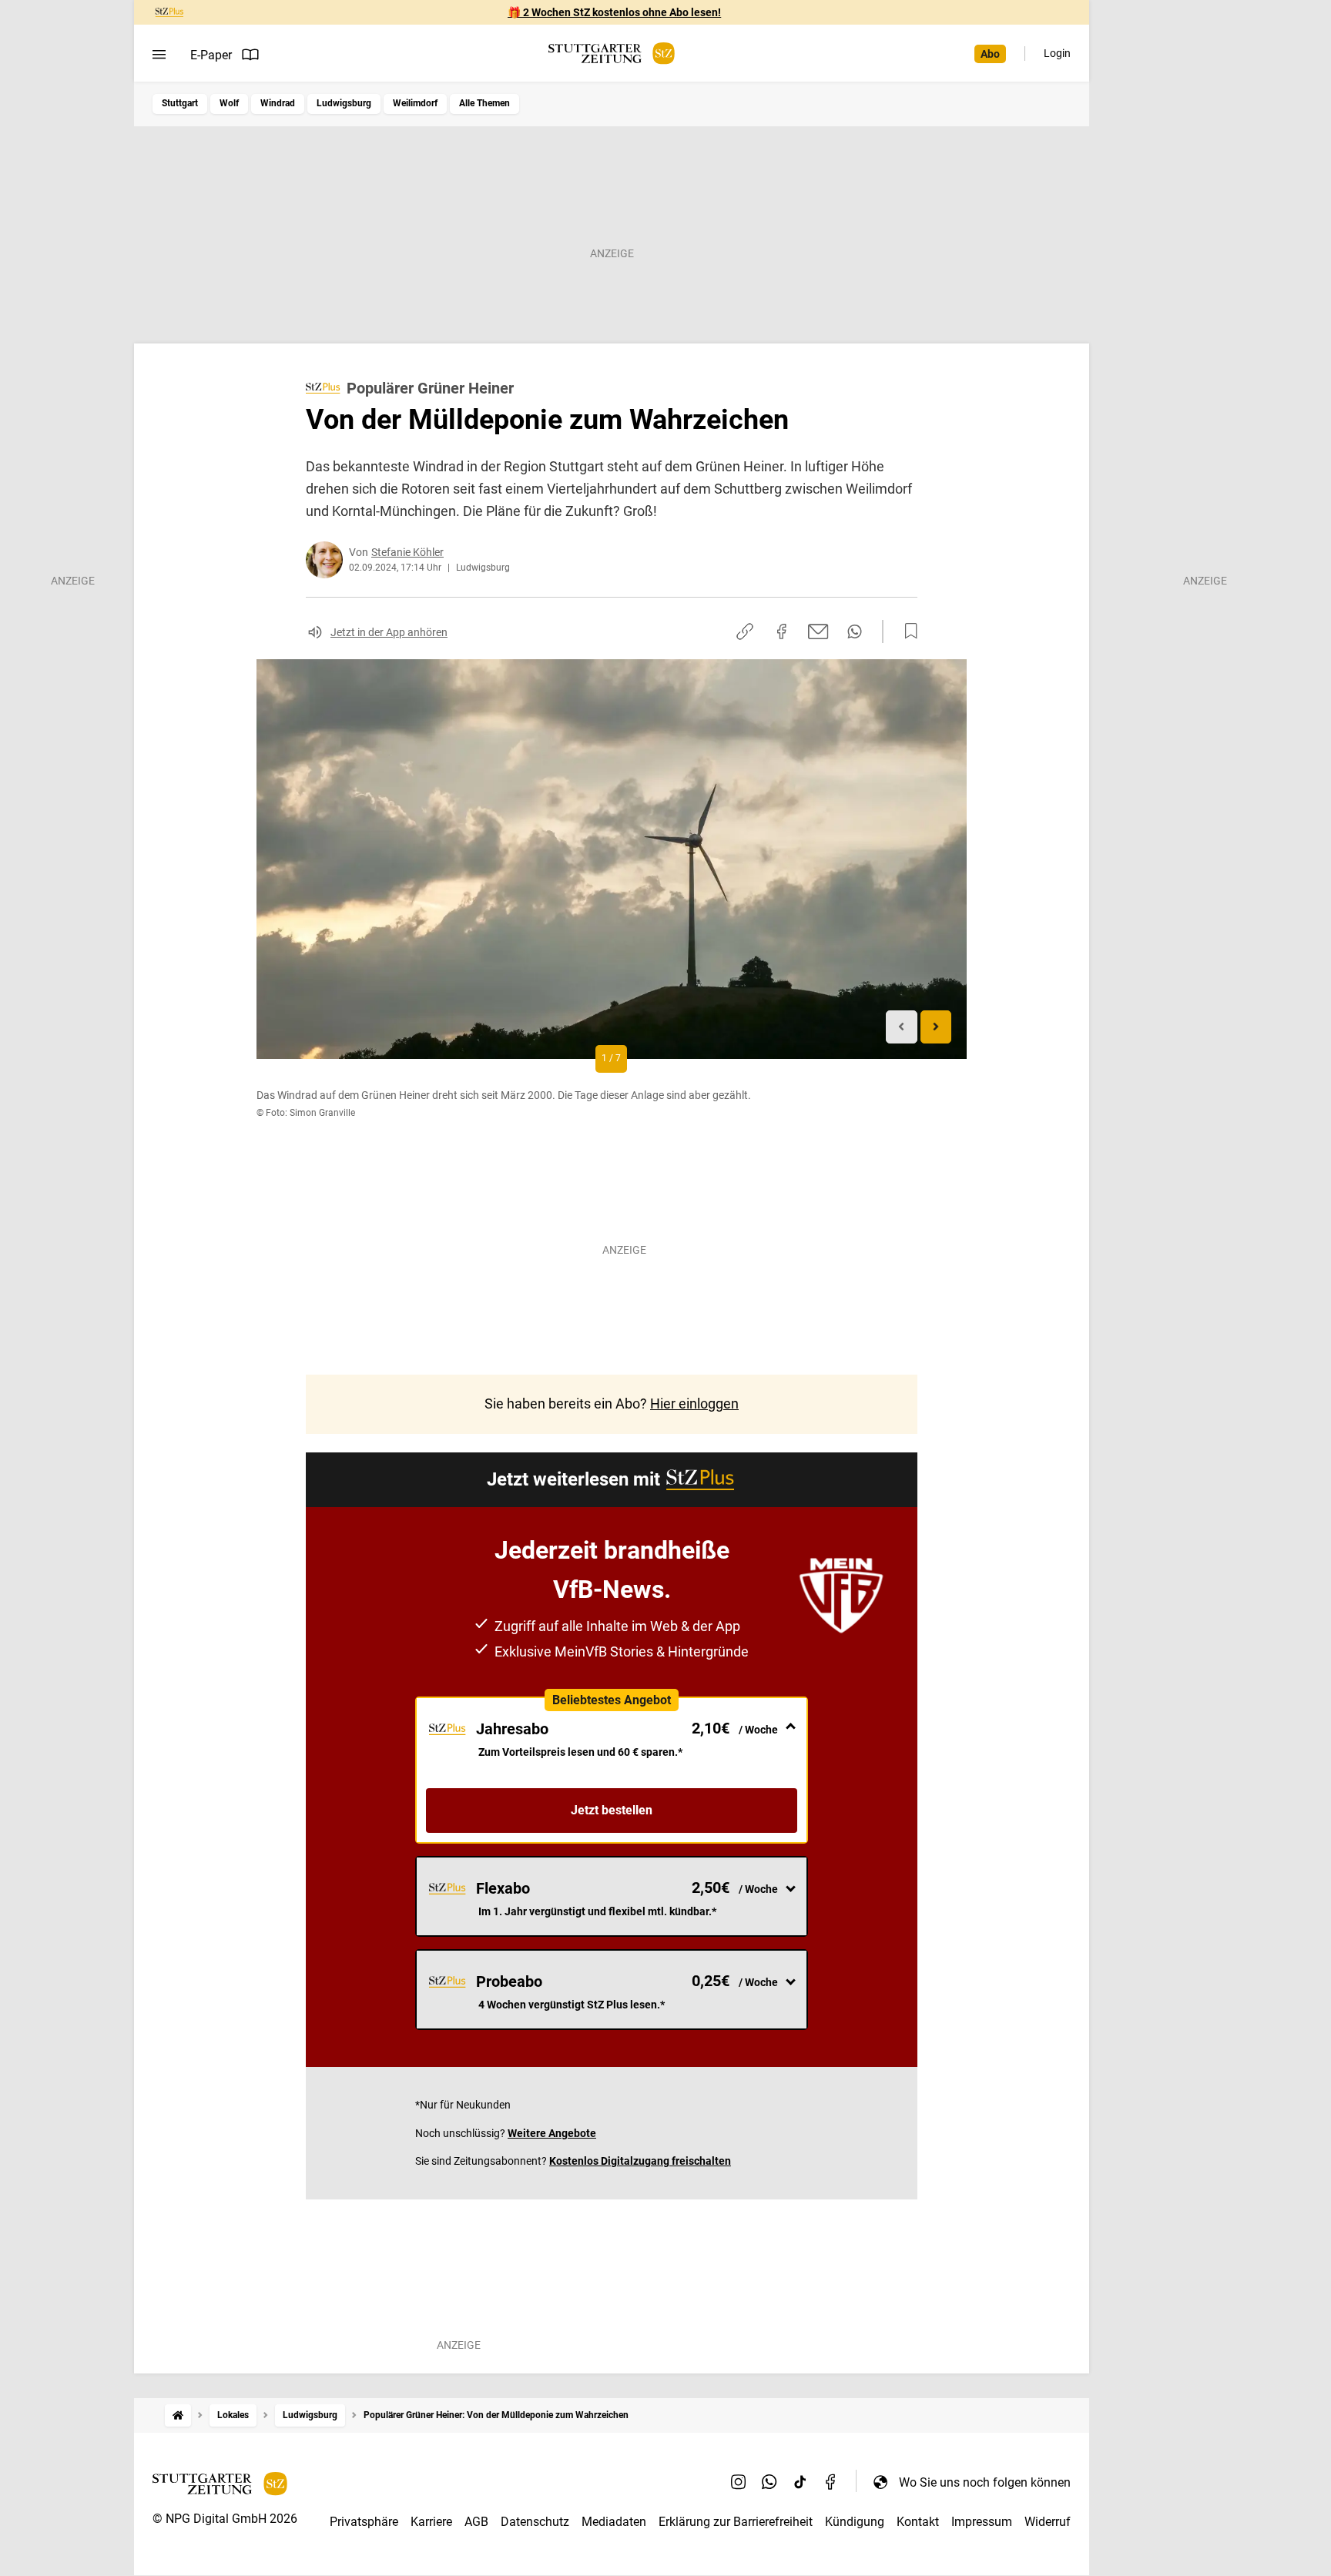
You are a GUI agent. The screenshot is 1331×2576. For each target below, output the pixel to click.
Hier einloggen (694, 1404)
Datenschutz (535, 2522)
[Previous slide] (902, 1027)
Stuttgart (180, 103)
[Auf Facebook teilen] (782, 631)
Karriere (431, 2522)
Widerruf (1048, 2522)
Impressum (982, 2522)
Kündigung (855, 2522)
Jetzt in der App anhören (389, 632)
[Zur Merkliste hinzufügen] (907, 631)
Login (1057, 53)
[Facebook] (831, 2482)
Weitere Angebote (552, 2133)
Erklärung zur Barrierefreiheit (736, 2522)
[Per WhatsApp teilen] (855, 631)
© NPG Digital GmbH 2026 (225, 2519)
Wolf (229, 103)
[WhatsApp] (769, 2482)
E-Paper (211, 55)
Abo (990, 54)
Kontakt (918, 2522)
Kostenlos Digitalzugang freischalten (640, 2161)
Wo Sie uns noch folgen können (985, 2482)
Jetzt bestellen (612, 1810)
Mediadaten (614, 2522)
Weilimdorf (415, 103)
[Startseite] (178, 2415)
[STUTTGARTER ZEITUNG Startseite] (612, 54)
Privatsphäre (364, 2522)
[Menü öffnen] (159, 55)
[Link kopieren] (745, 631)
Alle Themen (484, 103)
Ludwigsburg (344, 103)
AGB (476, 2522)
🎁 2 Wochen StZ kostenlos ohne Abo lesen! (614, 12)
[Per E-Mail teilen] (818, 631)
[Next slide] (936, 1027)
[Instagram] (739, 2482)
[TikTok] (800, 2482)
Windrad (278, 103)
